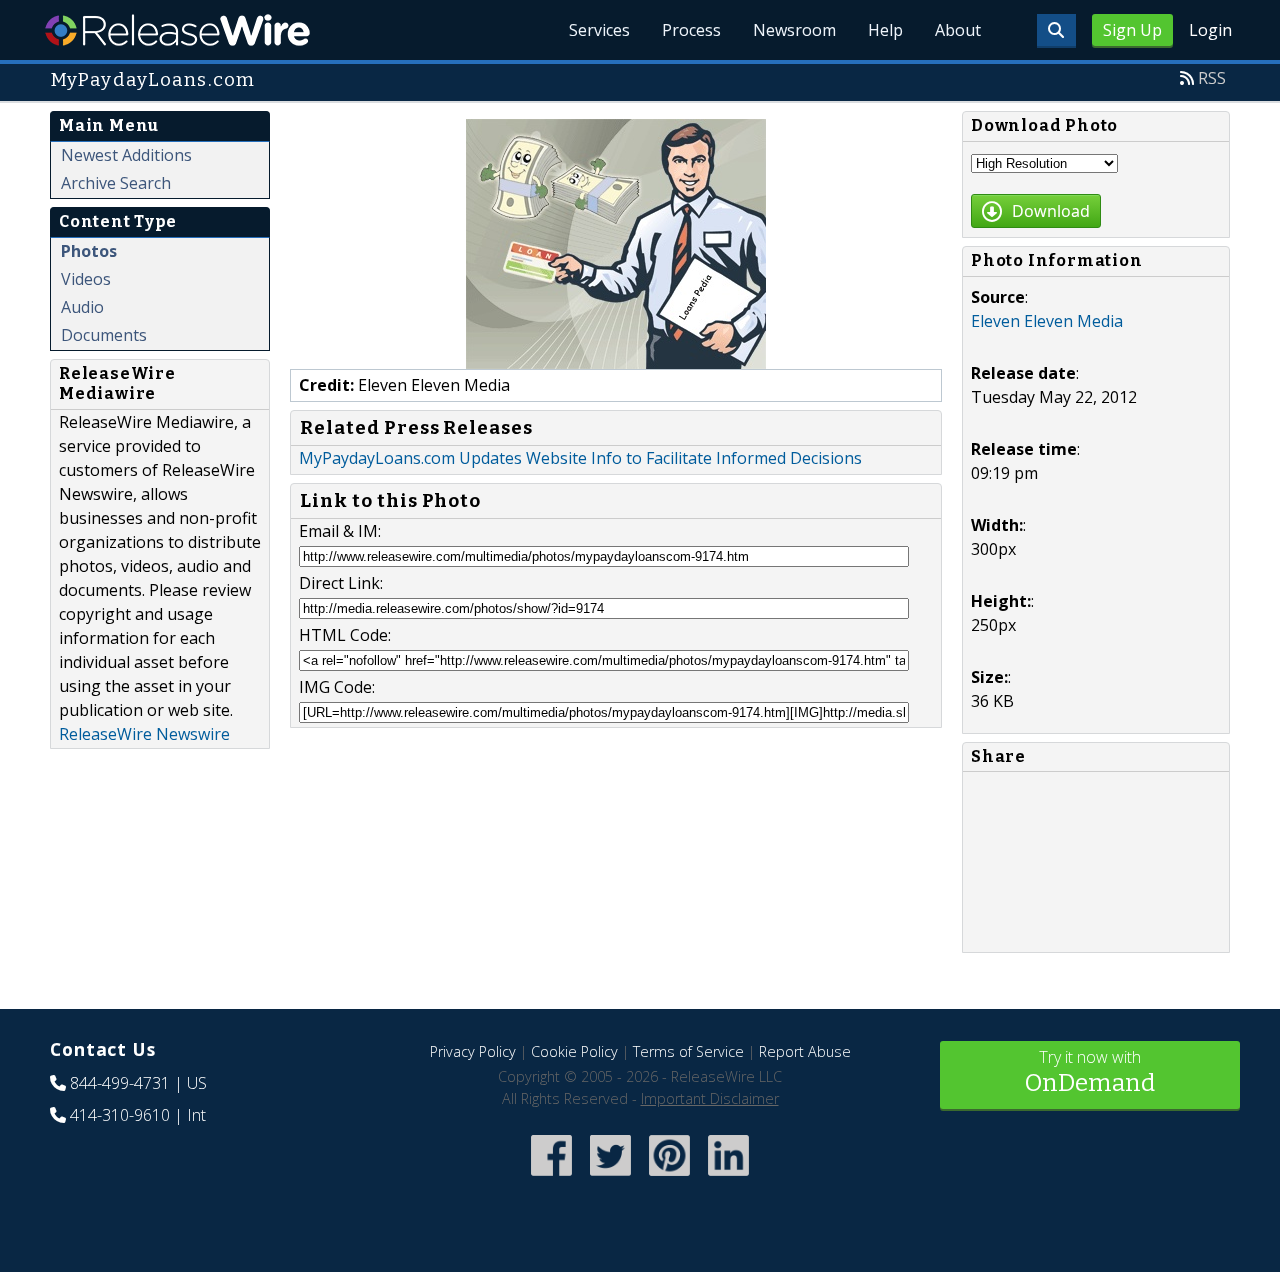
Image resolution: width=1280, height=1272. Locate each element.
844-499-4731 (120, 1083)
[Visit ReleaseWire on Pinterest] (669, 1177)
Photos (89, 251)
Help (885, 30)
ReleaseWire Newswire (144, 734)
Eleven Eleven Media (1047, 321)
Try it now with (1090, 1071)
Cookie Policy (574, 1051)
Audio (82, 307)
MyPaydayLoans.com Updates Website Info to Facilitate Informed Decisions (580, 458)
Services (599, 30)
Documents (104, 335)
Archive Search (116, 183)
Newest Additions (126, 155)
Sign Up (1132, 30)
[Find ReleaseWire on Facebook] (551, 1177)
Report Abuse (805, 1051)
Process (691, 30)
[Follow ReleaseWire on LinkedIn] (728, 1177)
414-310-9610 (120, 1115)
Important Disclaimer (710, 1098)
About (958, 30)
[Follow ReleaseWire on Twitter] (610, 1177)
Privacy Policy (473, 1051)
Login (1210, 30)
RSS (1212, 78)
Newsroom (794, 30)
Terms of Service (688, 1051)
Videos (86, 279)
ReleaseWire (177, 30)
